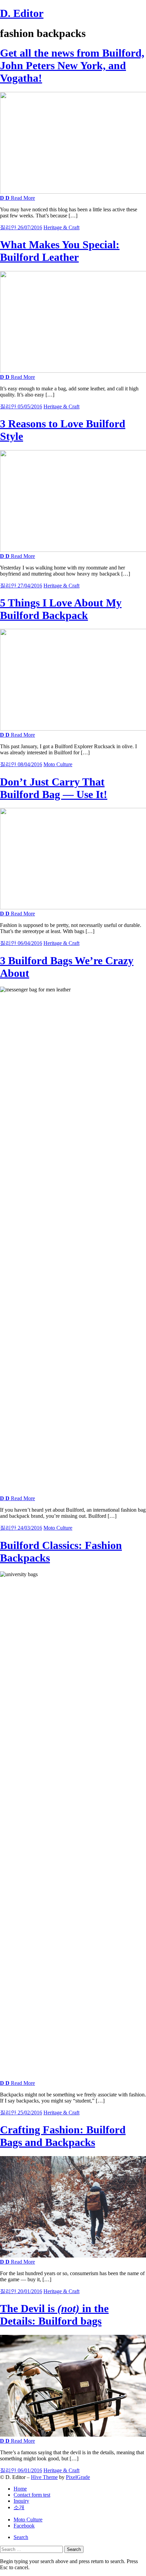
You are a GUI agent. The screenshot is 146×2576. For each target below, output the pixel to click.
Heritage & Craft (61, 227)
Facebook (24, 2526)
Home (20, 2489)
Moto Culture (58, 764)
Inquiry (21, 2501)
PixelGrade (78, 2477)
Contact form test (32, 2495)
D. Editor (22, 13)
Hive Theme (44, 2477)
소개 (19, 2507)
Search (21, 2537)
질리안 (9, 227)
